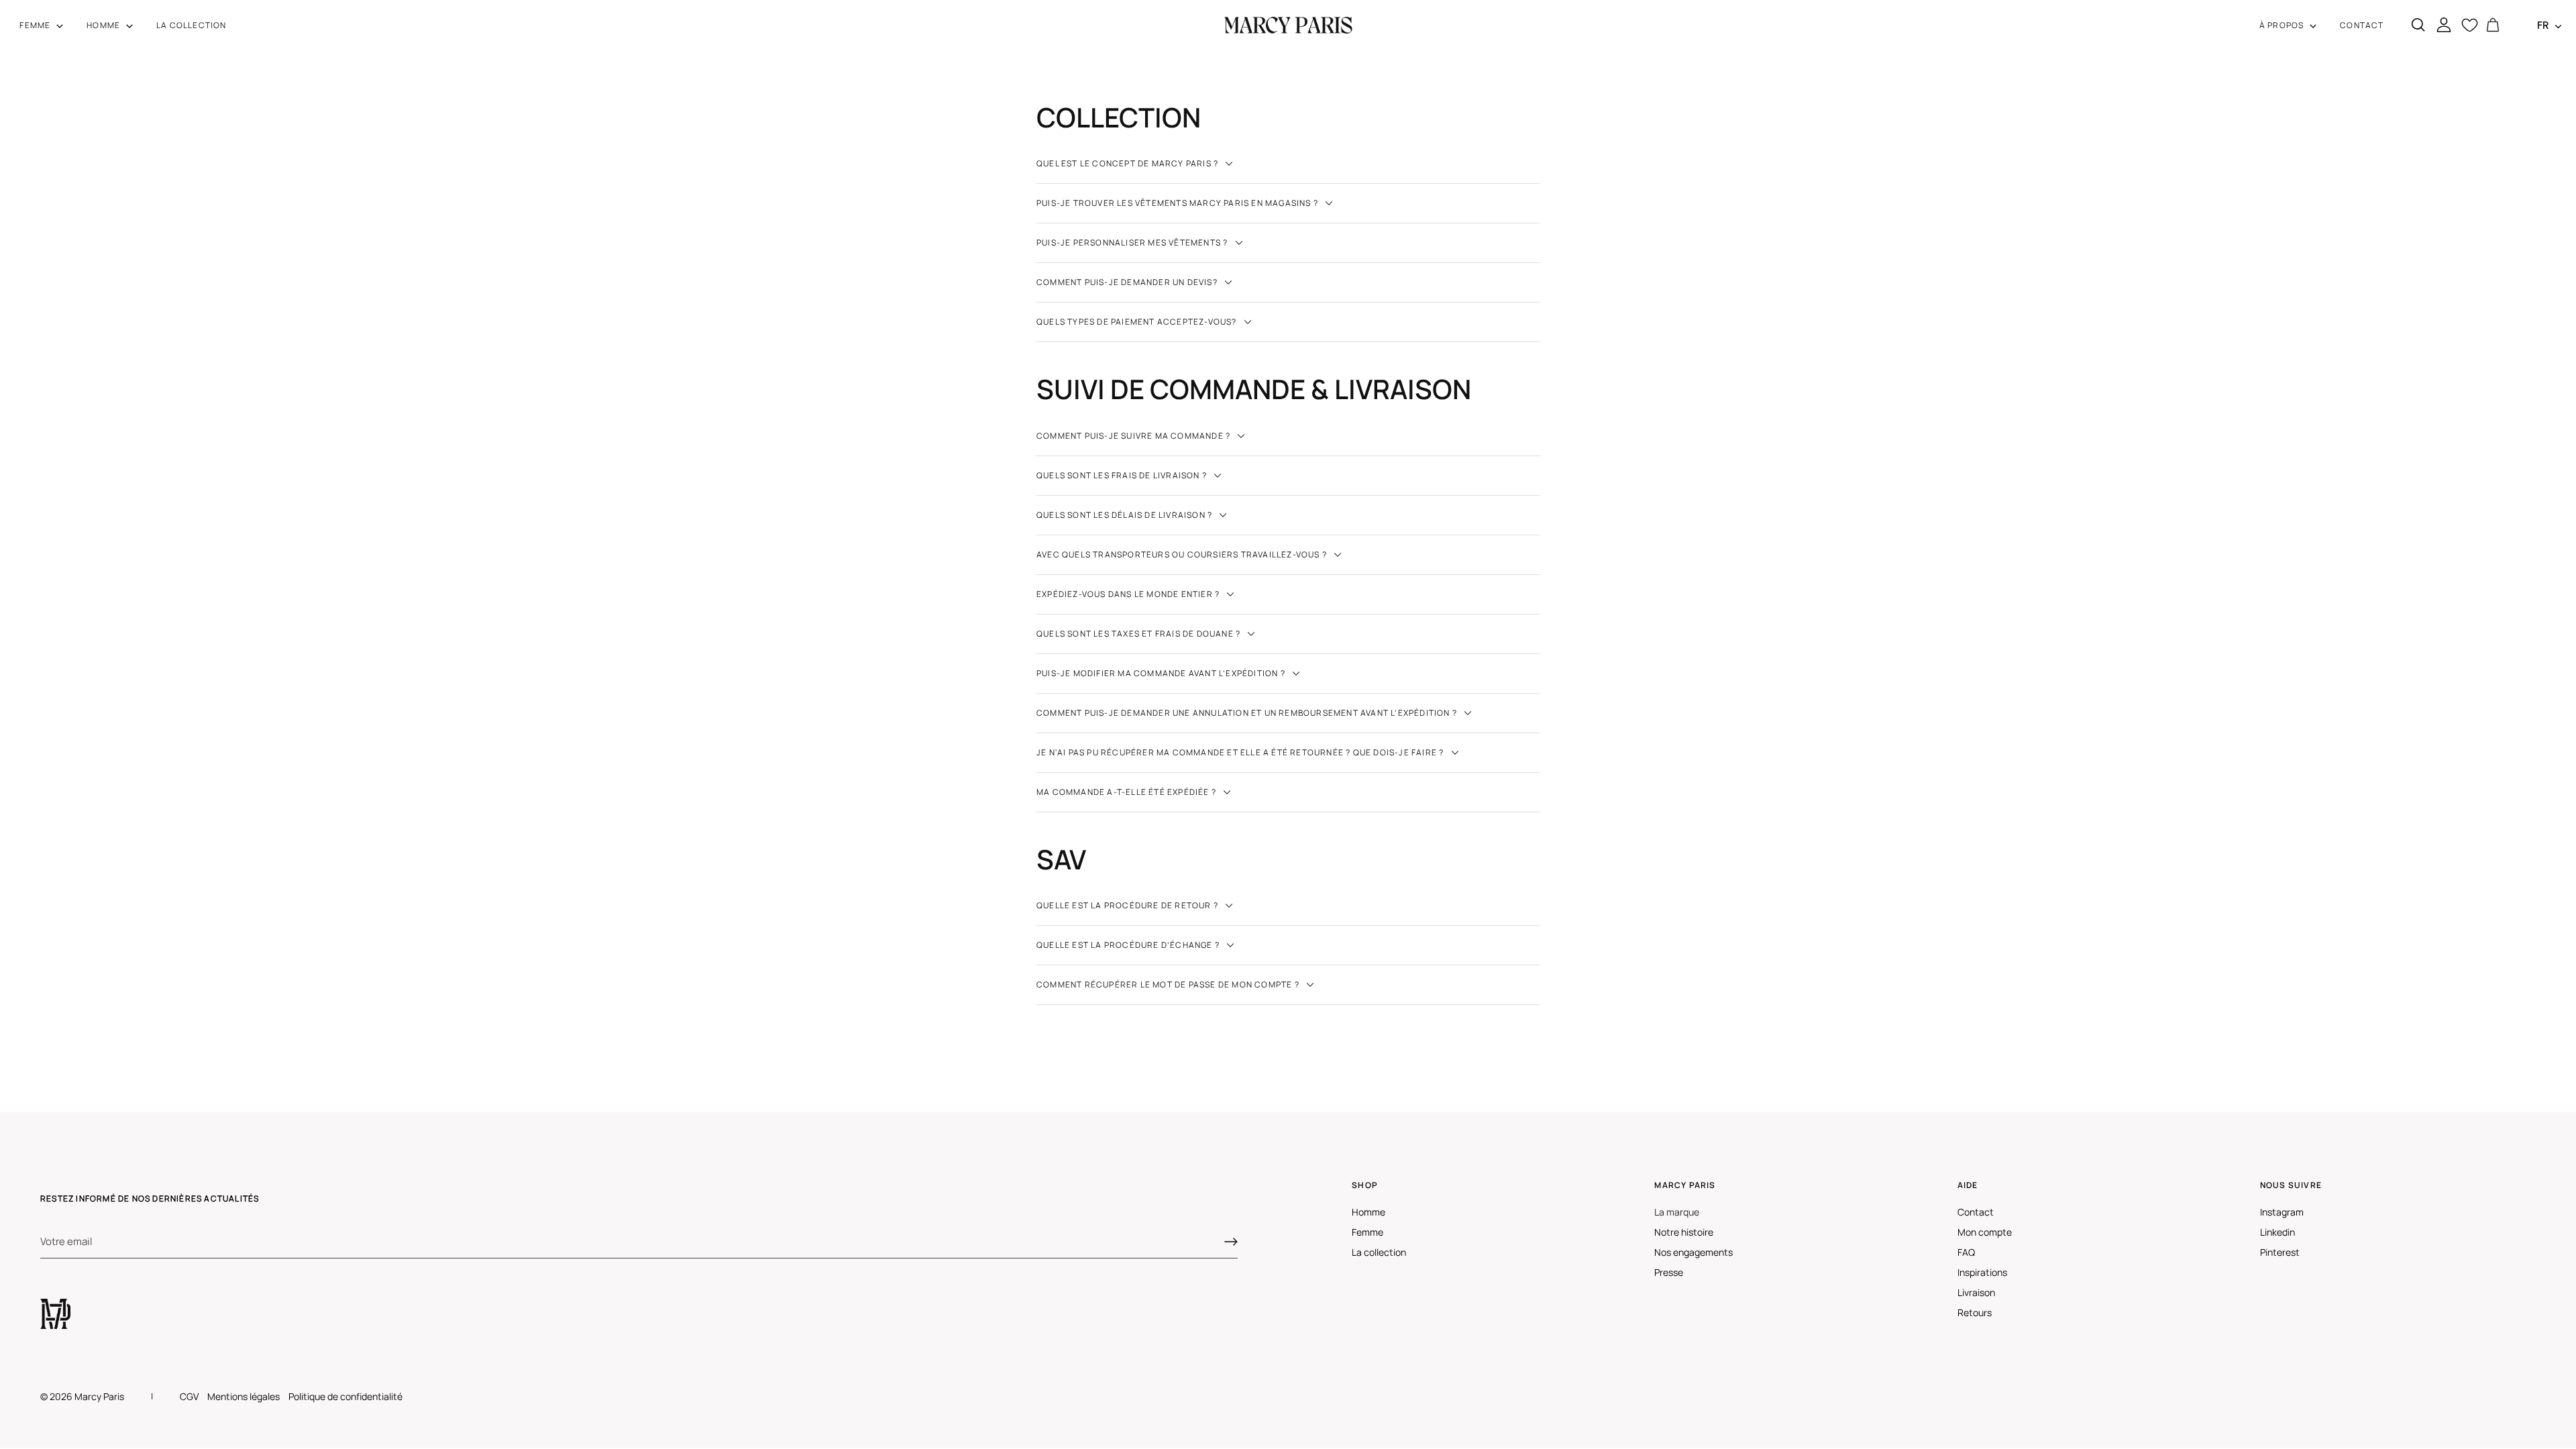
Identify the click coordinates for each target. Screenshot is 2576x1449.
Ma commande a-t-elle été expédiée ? (1127, 792)
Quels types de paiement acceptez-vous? (1138, 322)
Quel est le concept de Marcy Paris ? (1128, 163)
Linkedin (2277, 1232)
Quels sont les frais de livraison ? (1123, 475)
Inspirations (1982, 1272)
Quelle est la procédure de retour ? (1128, 905)
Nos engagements (1694, 1252)
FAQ (1966, 1252)
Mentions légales (244, 1396)
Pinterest (2280, 1252)
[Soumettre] (1231, 1242)
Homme (1368, 1212)
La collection (1379, 1252)
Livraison (1976, 1292)
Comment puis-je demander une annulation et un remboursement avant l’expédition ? (1248, 713)
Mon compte (1985, 1232)
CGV (189, 1396)
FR (2543, 25)
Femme (1367, 1232)
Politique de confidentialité (345, 1396)
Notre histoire (1684, 1232)
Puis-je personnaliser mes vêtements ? (1133, 243)
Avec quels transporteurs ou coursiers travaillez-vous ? (1183, 554)
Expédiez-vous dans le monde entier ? (1129, 594)
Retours (1975, 1312)
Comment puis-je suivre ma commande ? (1134, 436)
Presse (1669, 1272)
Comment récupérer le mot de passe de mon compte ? (1169, 984)
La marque (1677, 1212)
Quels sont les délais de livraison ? (1125, 515)
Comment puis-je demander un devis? (1128, 282)
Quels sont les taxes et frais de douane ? (1139, 634)
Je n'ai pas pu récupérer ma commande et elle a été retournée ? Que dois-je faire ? (1241, 752)
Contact (1976, 1212)
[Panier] (2493, 25)
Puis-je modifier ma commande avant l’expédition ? (1162, 673)
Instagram (2282, 1212)
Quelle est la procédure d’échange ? (1129, 945)
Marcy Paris (99, 1396)
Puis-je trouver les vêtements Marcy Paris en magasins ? (1178, 203)
